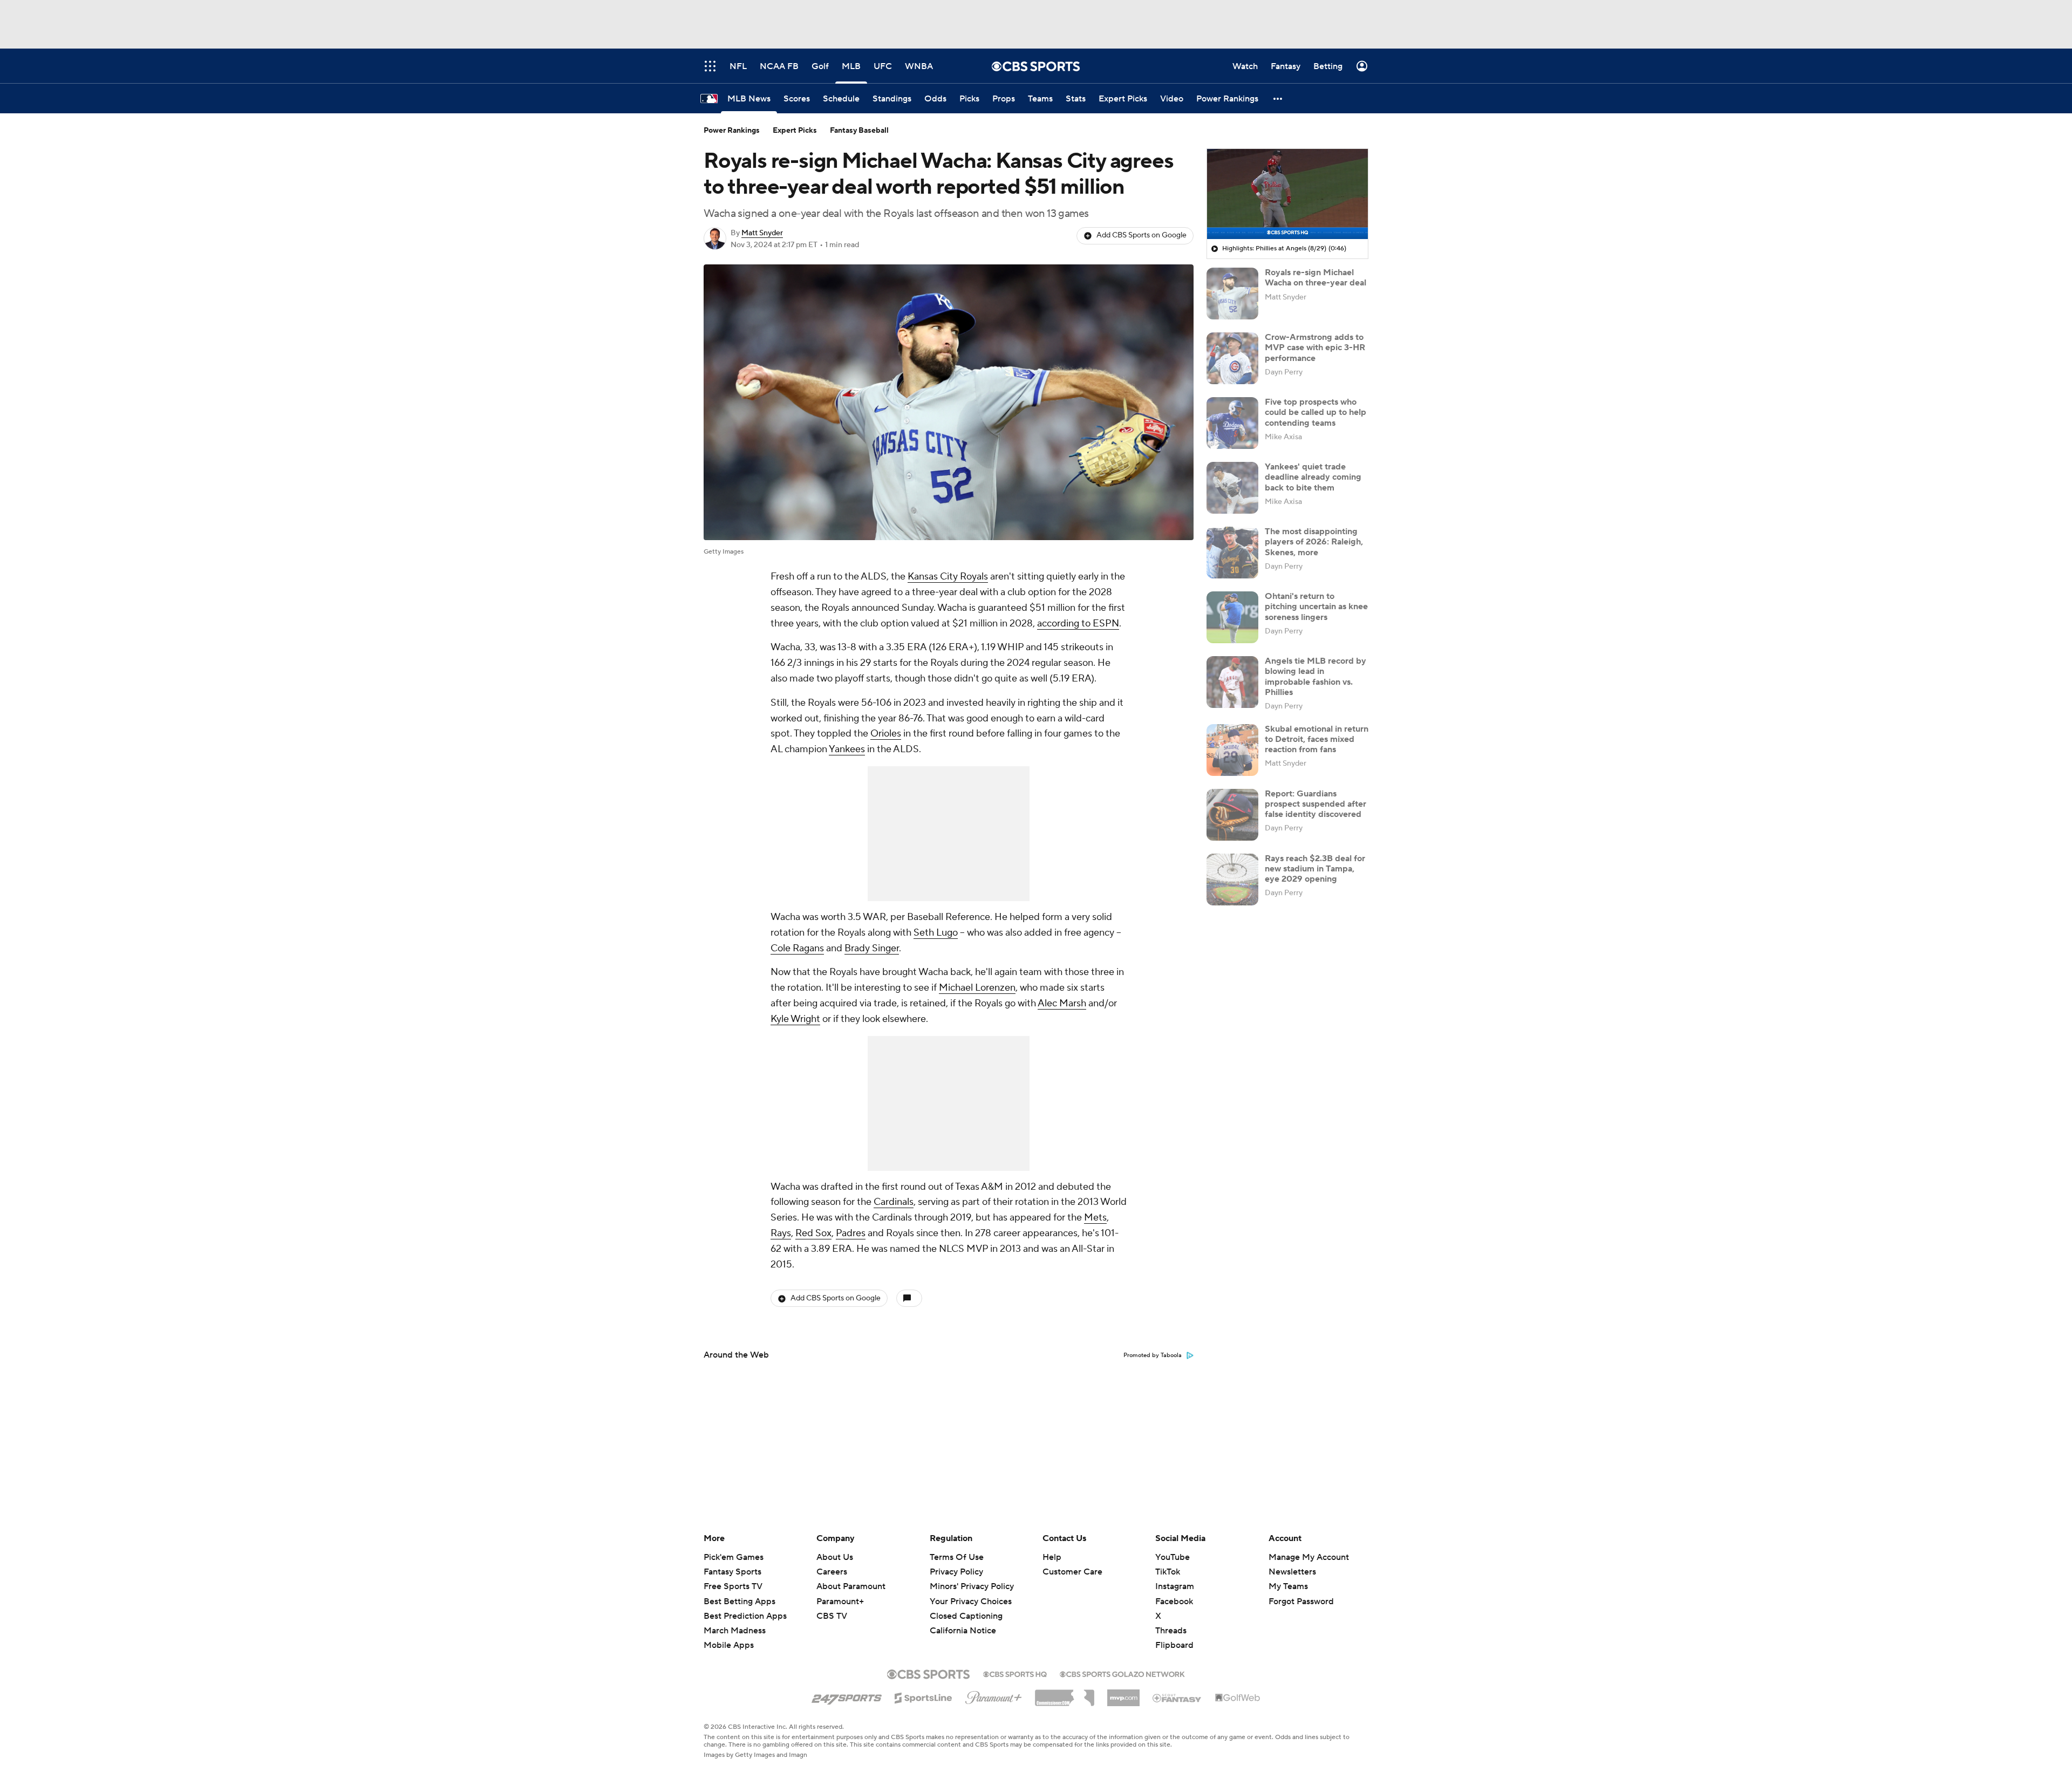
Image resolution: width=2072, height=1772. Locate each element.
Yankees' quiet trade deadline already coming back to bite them (1313, 477)
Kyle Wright (795, 1019)
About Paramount (851, 1586)
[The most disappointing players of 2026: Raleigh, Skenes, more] (1232, 553)
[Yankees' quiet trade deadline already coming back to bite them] (1232, 488)
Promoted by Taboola (1153, 1355)
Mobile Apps (729, 1645)
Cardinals (894, 1202)
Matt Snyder (762, 233)
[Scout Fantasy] (1177, 1698)
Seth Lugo (936, 933)
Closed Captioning (966, 1606)
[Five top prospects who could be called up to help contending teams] (1232, 423)
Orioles (886, 734)
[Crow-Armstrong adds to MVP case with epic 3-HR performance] (1232, 358)
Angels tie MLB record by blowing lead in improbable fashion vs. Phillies (1316, 677)
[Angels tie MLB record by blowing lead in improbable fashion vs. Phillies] (1232, 682)
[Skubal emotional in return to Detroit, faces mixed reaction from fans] (1232, 750)
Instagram (1175, 1586)
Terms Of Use (957, 1557)
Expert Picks (795, 131)
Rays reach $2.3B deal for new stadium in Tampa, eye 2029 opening (1315, 869)
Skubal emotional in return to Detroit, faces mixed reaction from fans (1317, 739)
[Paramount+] (994, 1695)
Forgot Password (1301, 1601)
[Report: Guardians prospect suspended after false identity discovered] (1232, 815)
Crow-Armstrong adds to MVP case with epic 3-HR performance (1315, 347)
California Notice (963, 1620)
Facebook (1174, 1601)
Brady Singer (872, 948)
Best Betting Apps (739, 1601)
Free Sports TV (733, 1586)
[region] (1287, 194)
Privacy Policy (956, 1572)
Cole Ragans (797, 948)
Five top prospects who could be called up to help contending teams (1316, 412)
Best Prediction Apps (745, 1616)
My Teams (1288, 1586)
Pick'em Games (734, 1557)
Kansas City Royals (948, 577)
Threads (1171, 1631)
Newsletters (1292, 1572)
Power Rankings (732, 131)
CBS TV (832, 1616)
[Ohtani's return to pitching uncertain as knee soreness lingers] (1232, 617)
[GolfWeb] (1238, 1698)
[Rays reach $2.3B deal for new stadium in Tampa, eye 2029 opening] (1232, 880)
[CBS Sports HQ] (1015, 1673)
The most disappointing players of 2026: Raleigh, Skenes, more (1314, 542)
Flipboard (1174, 1645)
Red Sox (813, 1233)
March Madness (735, 1631)
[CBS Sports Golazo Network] (1122, 1673)
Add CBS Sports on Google (1141, 235)
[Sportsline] (923, 1696)
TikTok (1168, 1572)
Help (1052, 1557)
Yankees (847, 749)
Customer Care (1072, 1572)
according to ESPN (1078, 623)
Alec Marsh (1062, 1003)
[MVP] (1123, 1694)
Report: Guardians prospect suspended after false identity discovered (1316, 804)
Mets (1095, 1218)
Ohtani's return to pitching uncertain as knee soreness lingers (1316, 606)
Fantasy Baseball (859, 131)
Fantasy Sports (732, 1572)
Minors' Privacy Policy (972, 1586)
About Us (835, 1557)
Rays (781, 1233)
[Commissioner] (1065, 1694)
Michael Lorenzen (977, 988)
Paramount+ (840, 1601)
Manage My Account (1309, 1557)
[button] (1278, 98)
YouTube (1173, 1557)
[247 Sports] (847, 1696)
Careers (832, 1572)
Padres (851, 1233)
